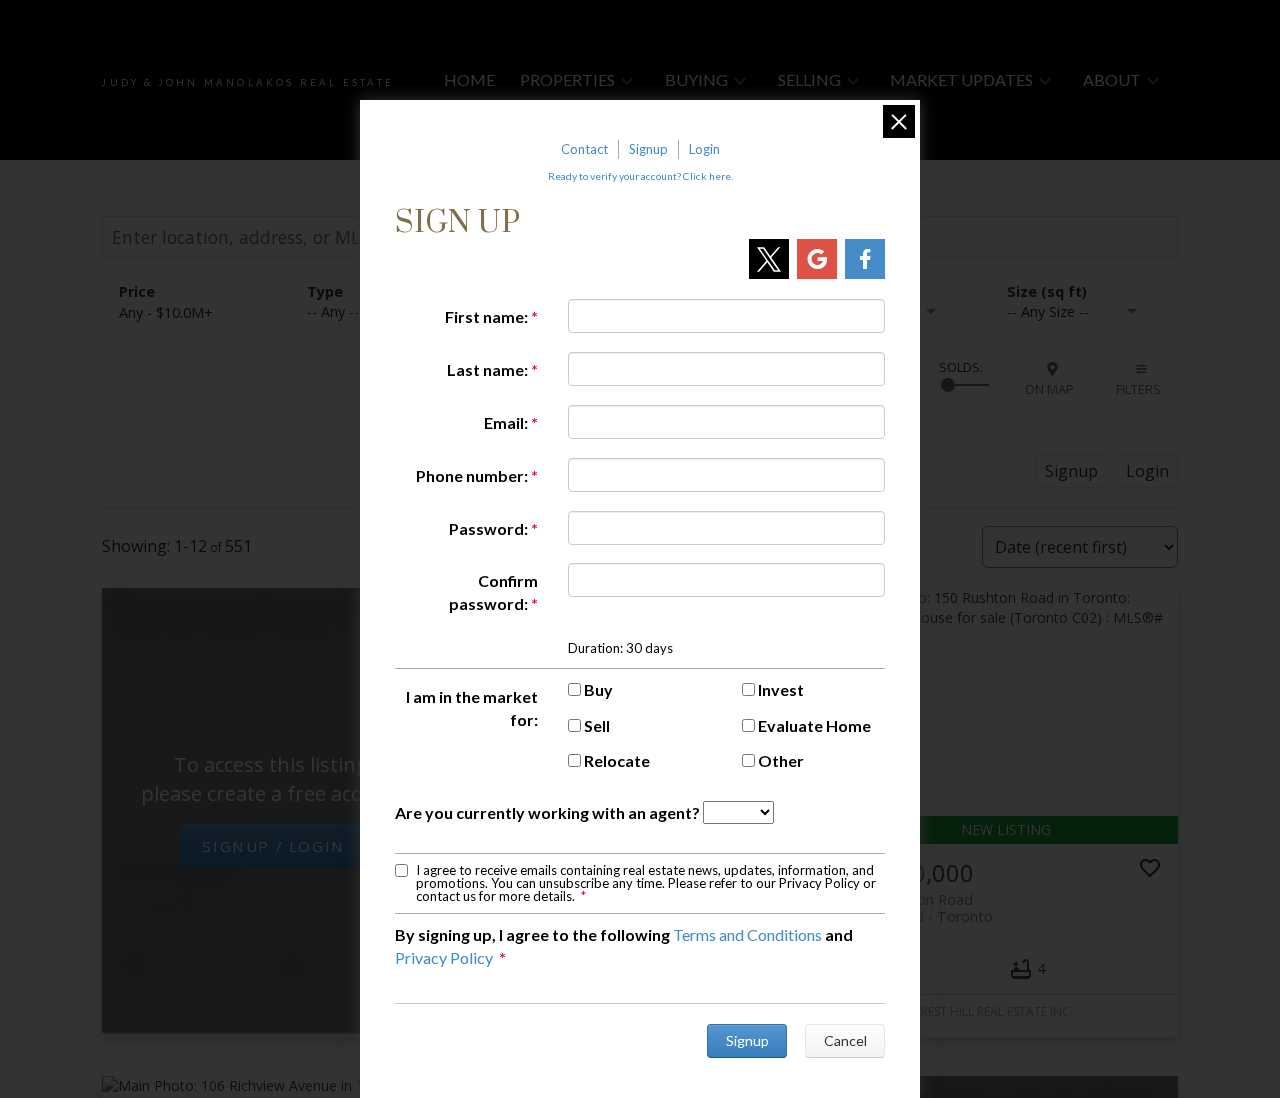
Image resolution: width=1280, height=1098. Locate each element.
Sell (597, 725)
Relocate (617, 760)
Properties (567, 79)
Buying (696, 79)
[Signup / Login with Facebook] (865, 259)
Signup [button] (1071, 471)
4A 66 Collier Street (224, 904)
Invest (781, 689)
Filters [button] (1138, 389)
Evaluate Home (814, 725)
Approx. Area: (1084, 292)
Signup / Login (273, 846)
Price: (166, 312)
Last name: (487, 369)
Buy (598, 689)
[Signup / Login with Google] (817, 259)
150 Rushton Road (922, 908)
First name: (486, 316)
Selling (809, 79)
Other (781, 760)
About (1112, 79)
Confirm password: (493, 592)
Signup (648, 149)
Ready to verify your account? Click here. (640, 176)
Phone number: (472, 475)
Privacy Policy (444, 957)
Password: (488, 528)
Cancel (845, 1040)
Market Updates (961, 79)
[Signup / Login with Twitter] (769, 259)
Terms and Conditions (747, 934)
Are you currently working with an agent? (547, 812)
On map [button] (1049, 389)
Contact (584, 149)
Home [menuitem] (469, 79)
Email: (506, 422)
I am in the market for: (472, 708)
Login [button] (1147, 471)
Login (704, 149)
